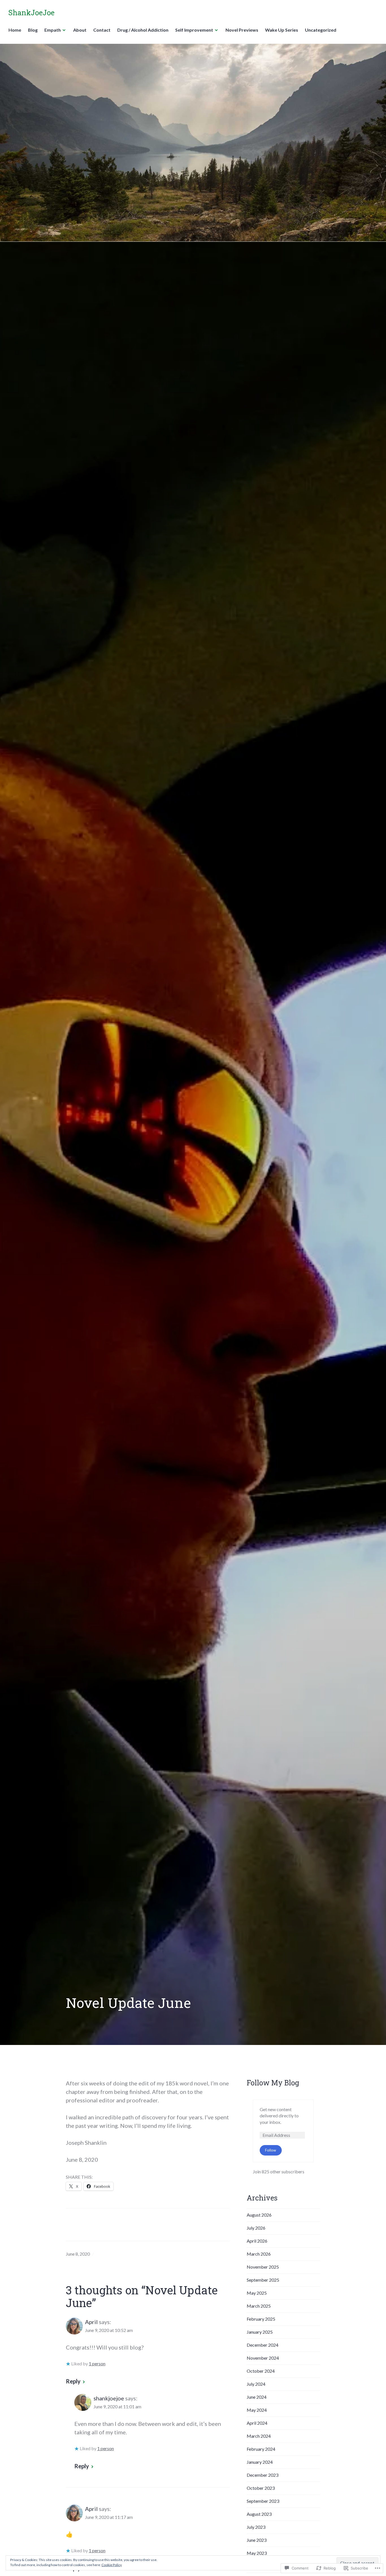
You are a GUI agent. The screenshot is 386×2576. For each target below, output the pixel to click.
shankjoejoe (109, 2398)
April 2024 (257, 2423)
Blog (33, 30)
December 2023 (263, 2475)
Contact (102, 30)
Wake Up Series (282, 30)
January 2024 (260, 2462)
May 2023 (257, 2553)
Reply (73, 2381)
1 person (97, 2364)
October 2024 (261, 2371)
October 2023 (261, 2488)
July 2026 (256, 2228)
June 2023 (257, 2540)
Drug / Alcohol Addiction (143, 30)
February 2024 (261, 2449)
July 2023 (256, 2527)
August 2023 (259, 2514)
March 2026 (259, 2254)
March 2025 (259, 2306)
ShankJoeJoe (32, 13)
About (80, 30)
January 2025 (260, 2332)
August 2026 (259, 2215)
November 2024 (263, 2358)
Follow (271, 2150)
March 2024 (259, 2436)
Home (15, 30)
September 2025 (263, 2280)
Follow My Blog (273, 2083)
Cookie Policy (112, 2565)
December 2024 (263, 2345)
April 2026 (257, 2241)
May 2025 (257, 2293)
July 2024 (256, 2384)
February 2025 (261, 2319)
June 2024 (257, 2397)
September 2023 (263, 2501)
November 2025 (263, 2267)
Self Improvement (194, 30)
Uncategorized (321, 30)
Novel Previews (242, 30)
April (91, 2322)
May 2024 (257, 2410)
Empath (53, 30)
